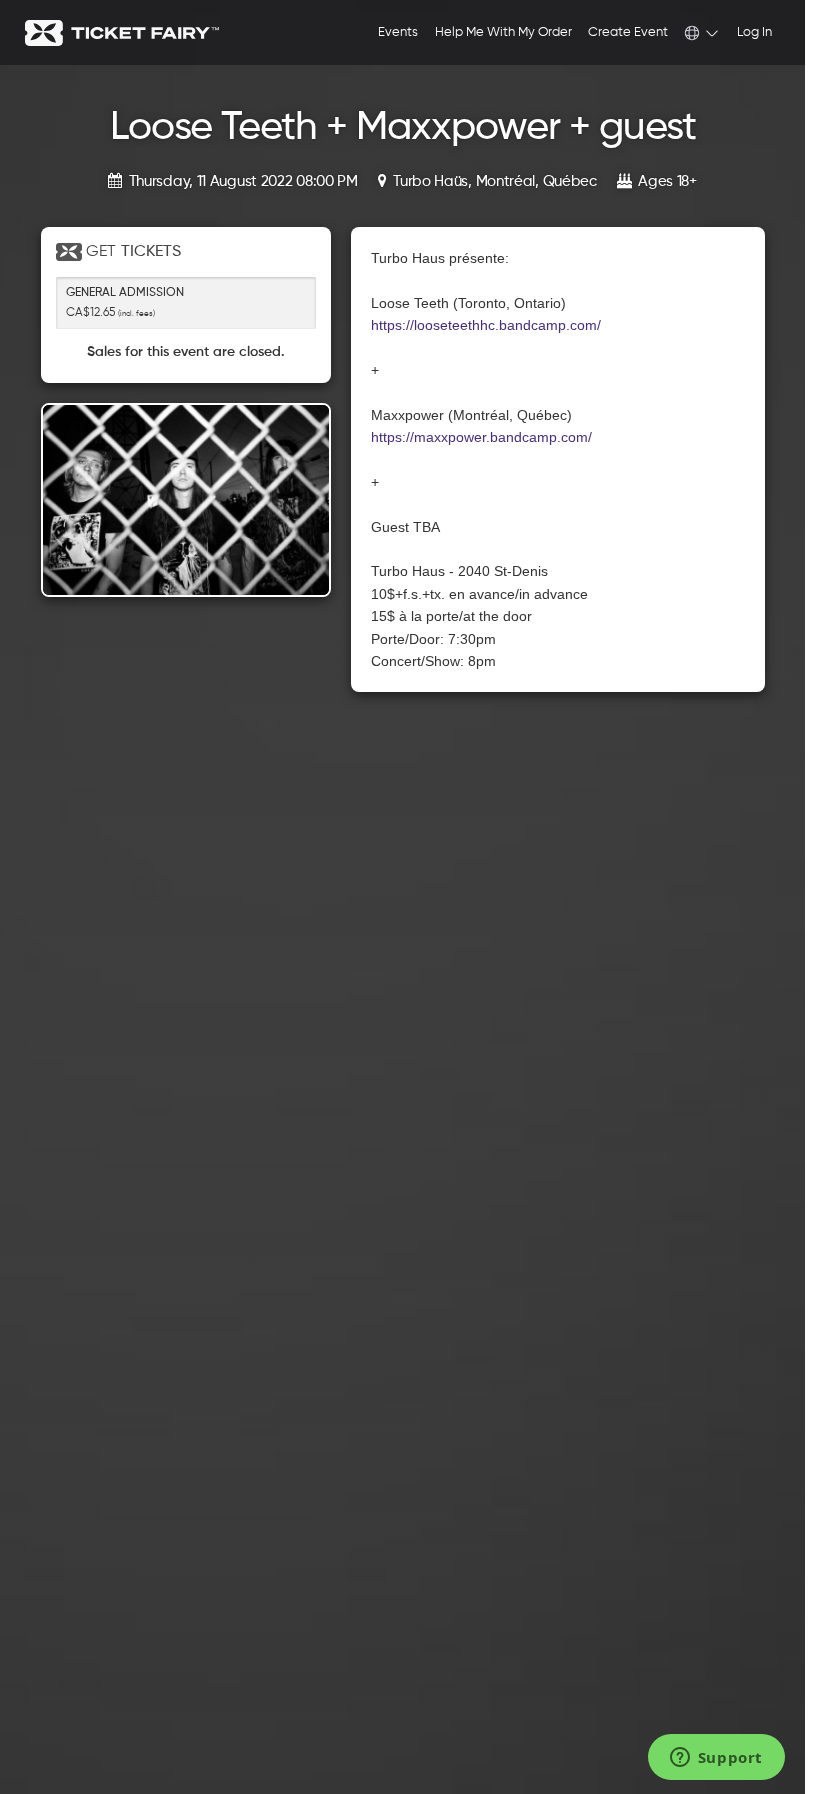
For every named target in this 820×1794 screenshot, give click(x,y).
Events (398, 32)
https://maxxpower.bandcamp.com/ (481, 437)
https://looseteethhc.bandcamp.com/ (486, 325)
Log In (754, 32)
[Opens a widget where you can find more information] (716, 1759)
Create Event (628, 32)
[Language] (702, 32)
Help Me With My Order (503, 32)
